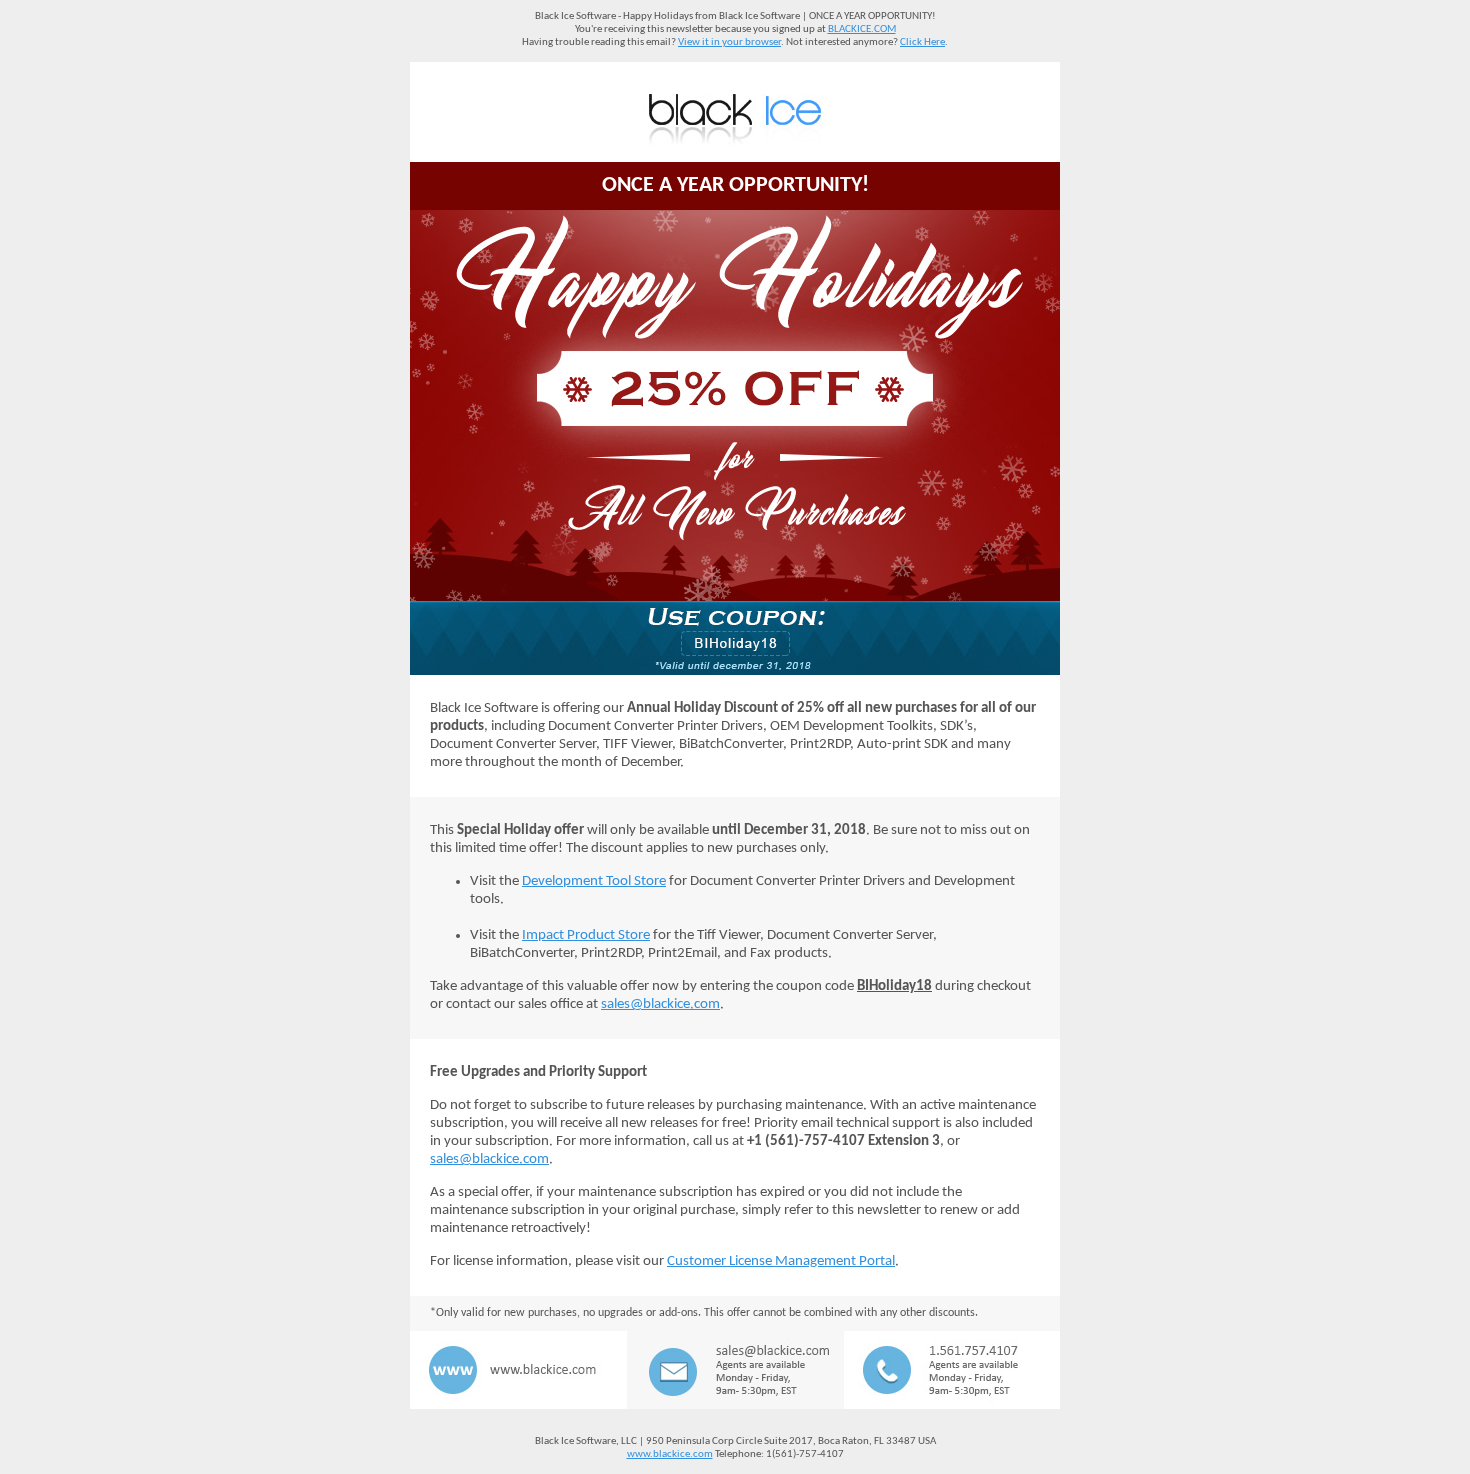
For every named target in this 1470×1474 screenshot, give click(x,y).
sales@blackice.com (660, 1004)
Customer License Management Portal (781, 1261)
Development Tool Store (594, 881)
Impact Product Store (586, 935)
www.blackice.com (670, 1454)
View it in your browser (729, 42)
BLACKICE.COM (862, 29)
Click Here (922, 42)
